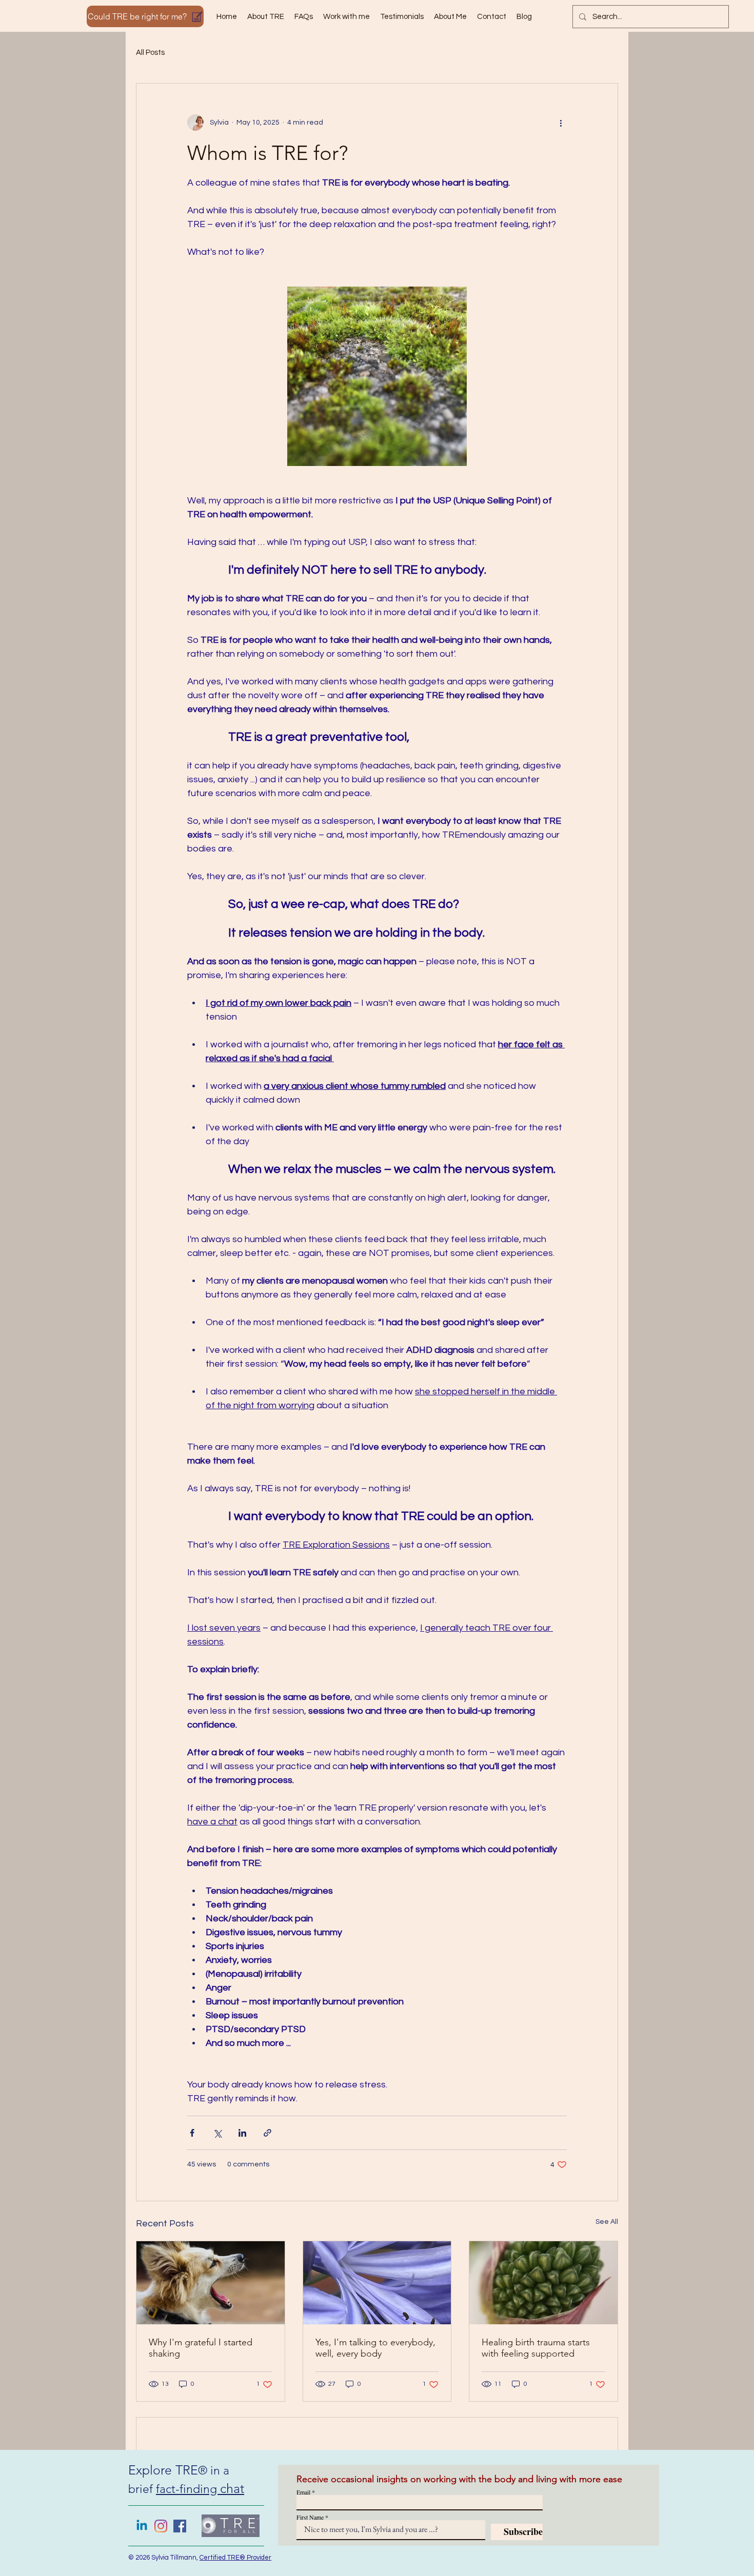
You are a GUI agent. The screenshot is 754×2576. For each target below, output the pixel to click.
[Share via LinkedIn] (242, 2133)
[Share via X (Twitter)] (217, 2133)
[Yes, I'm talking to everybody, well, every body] (377, 2283)
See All (607, 2222)
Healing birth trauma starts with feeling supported (536, 2348)
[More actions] (561, 123)
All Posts (150, 53)
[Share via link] (267, 2133)
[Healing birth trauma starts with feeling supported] (543, 2283)
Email (303, 2492)
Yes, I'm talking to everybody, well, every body (375, 2348)
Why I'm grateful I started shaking (201, 2348)
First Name (310, 2517)
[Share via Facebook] (192, 2133)
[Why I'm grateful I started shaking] (211, 2283)
